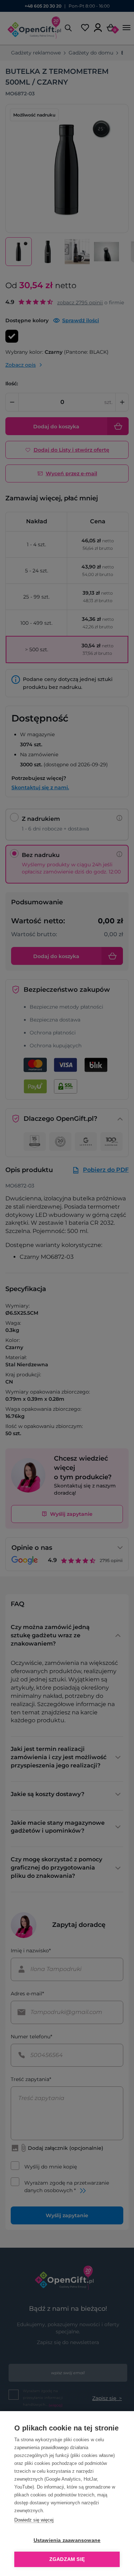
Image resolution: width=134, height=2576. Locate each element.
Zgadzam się (67, 2559)
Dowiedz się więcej (34, 2520)
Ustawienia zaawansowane (67, 2540)
